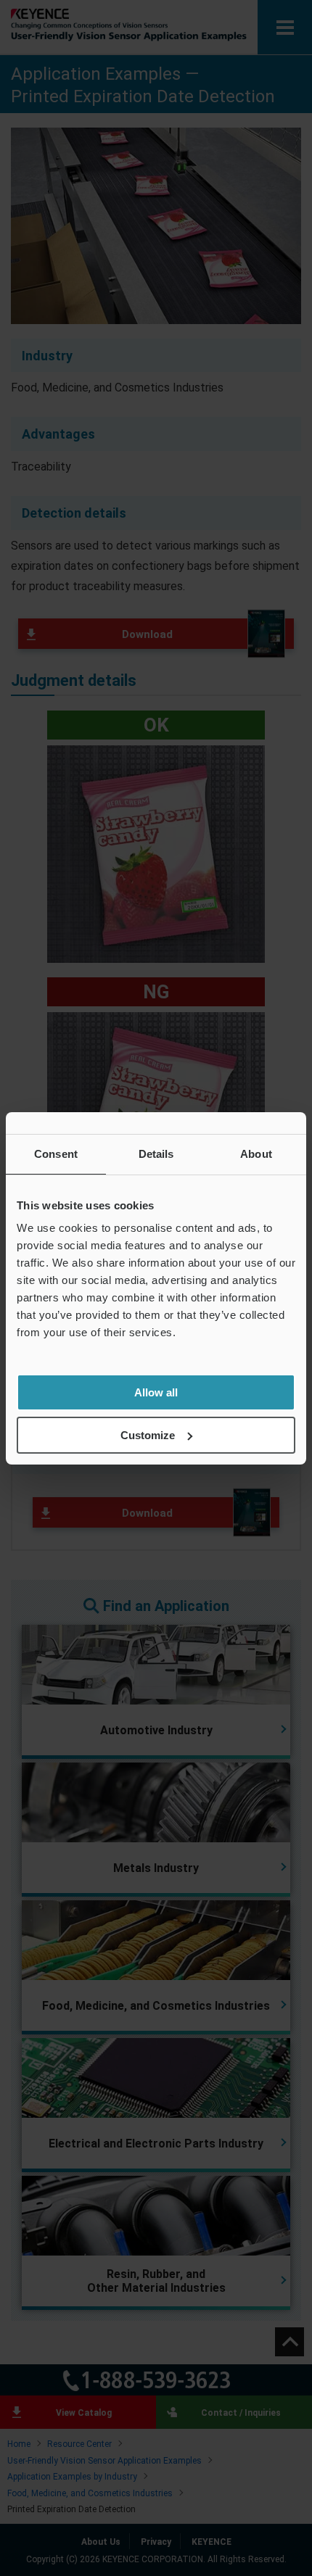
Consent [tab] (56, 1154)
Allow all (156, 1392)
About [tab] (256, 1154)
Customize (148, 1435)
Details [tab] (156, 1154)
